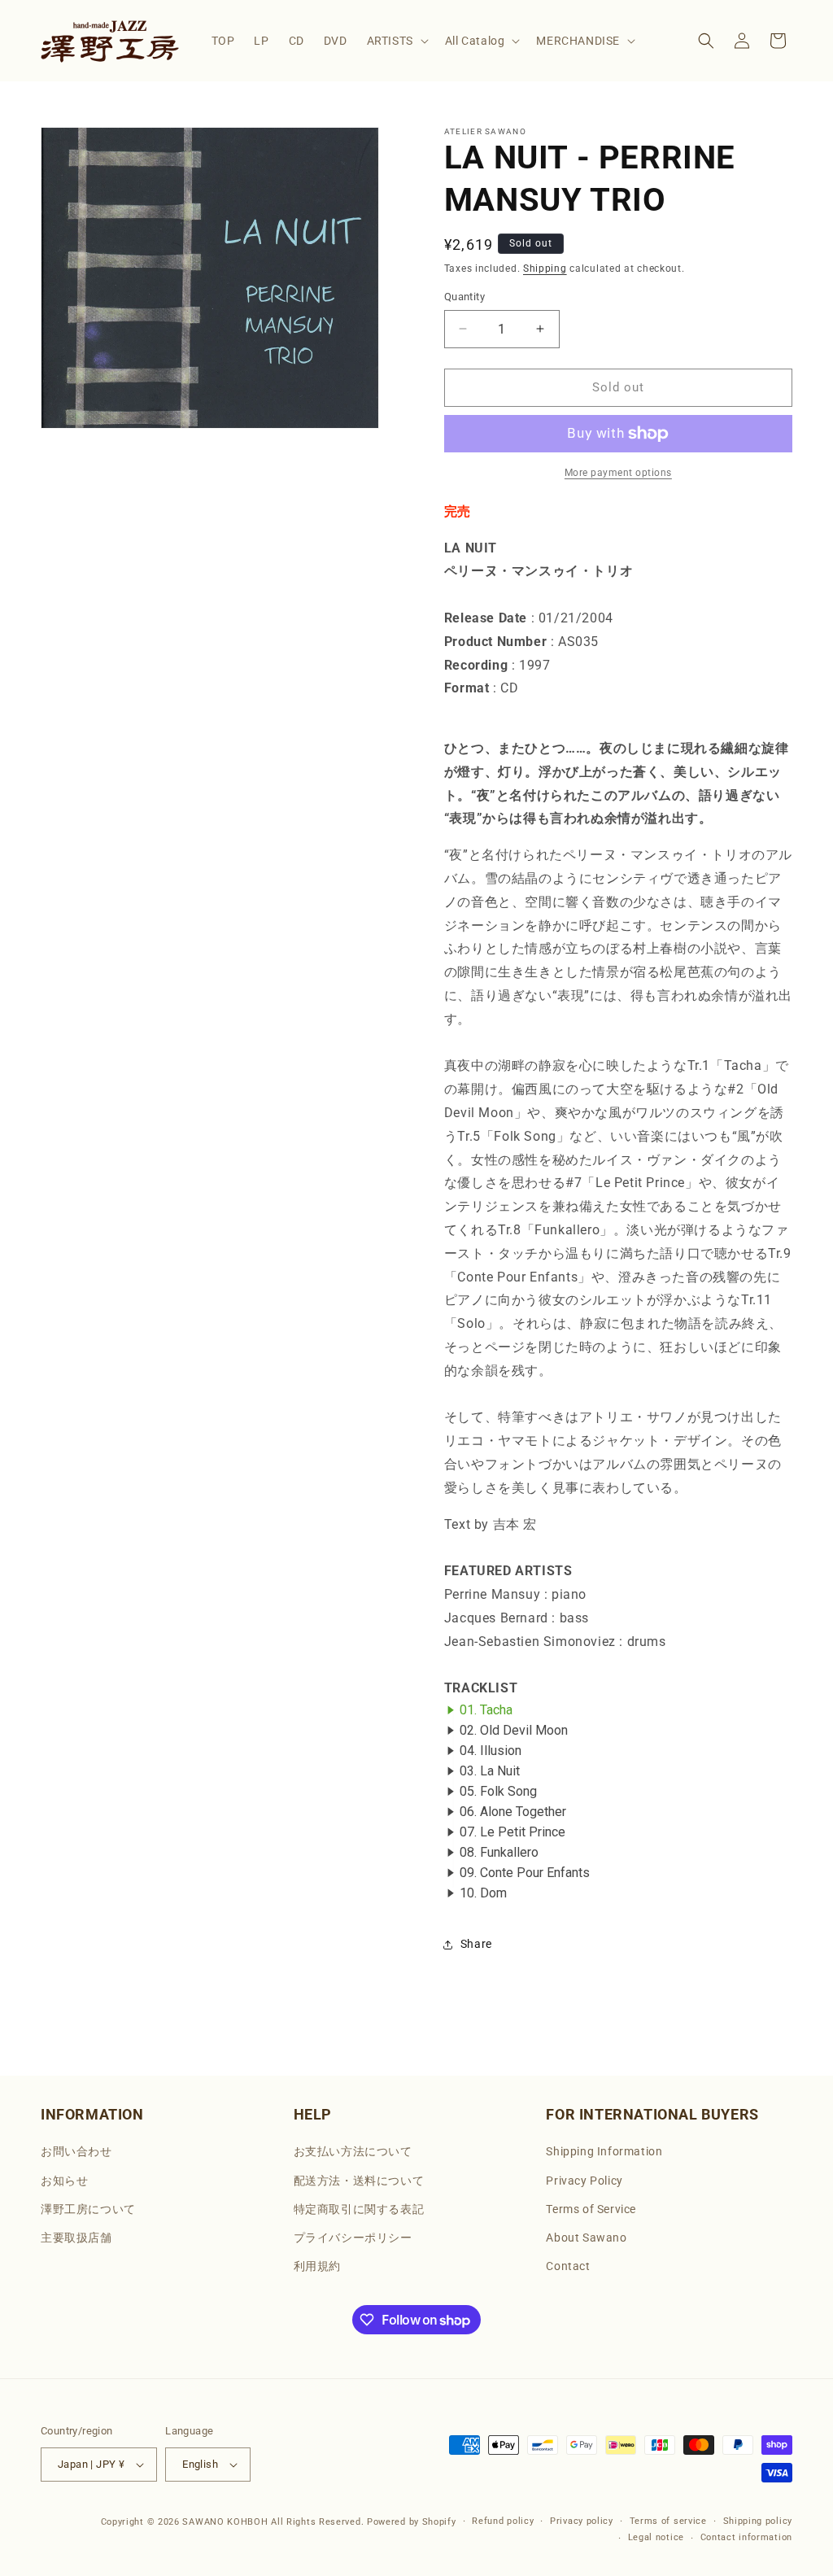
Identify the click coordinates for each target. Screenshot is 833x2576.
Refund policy (503, 2521)
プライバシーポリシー (353, 2238)
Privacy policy (582, 2521)
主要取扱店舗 (76, 2238)
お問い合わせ (76, 2151)
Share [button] (476, 1944)
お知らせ (64, 2181)
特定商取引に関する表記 (359, 2209)
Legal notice (656, 2537)
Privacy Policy (584, 2181)
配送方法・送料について (359, 2181)
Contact (568, 2266)
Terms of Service (591, 2209)
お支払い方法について (353, 2151)
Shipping (545, 269)
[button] (396, 41)
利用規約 (317, 2266)
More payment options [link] (618, 473)
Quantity (464, 297)
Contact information (746, 2537)
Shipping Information (604, 2151)
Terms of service (668, 2521)
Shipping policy (758, 2521)
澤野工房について (88, 2209)
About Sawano (586, 2238)
